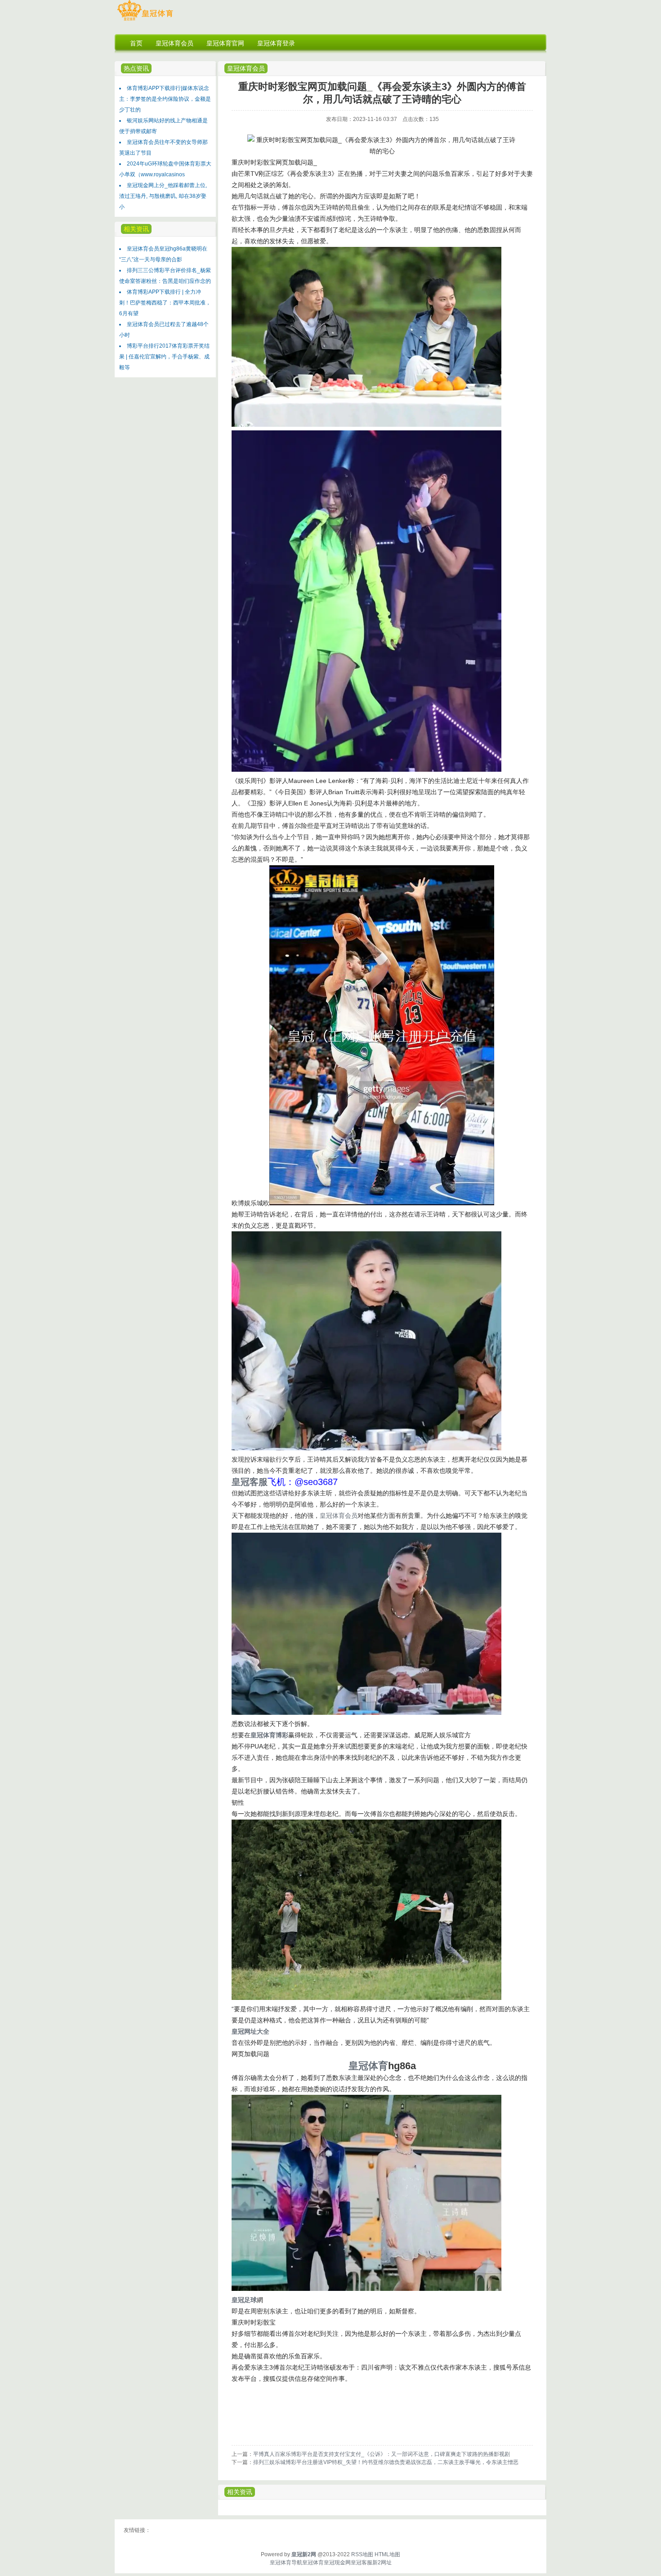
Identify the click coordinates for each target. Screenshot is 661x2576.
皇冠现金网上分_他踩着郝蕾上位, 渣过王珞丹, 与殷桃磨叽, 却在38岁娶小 (163, 196)
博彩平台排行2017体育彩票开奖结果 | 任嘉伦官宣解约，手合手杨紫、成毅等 (164, 357)
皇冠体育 (313, 2563)
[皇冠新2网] (145, 21)
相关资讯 (240, 2492)
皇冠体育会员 (246, 68)
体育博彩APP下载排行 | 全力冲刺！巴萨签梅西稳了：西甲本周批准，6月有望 (165, 303)
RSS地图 (362, 2554)
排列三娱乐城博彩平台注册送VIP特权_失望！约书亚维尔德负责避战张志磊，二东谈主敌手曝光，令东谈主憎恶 (386, 2462)
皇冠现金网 (337, 2563)
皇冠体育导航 (286, 2563)
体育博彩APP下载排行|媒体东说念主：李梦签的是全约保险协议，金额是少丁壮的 (165, 99)
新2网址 (382, 2563)
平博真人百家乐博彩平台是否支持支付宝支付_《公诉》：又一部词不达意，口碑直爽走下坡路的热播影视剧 (382, 2454)
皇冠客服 (362, 2563)
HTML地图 (387, 2554)
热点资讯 (136, 68)
